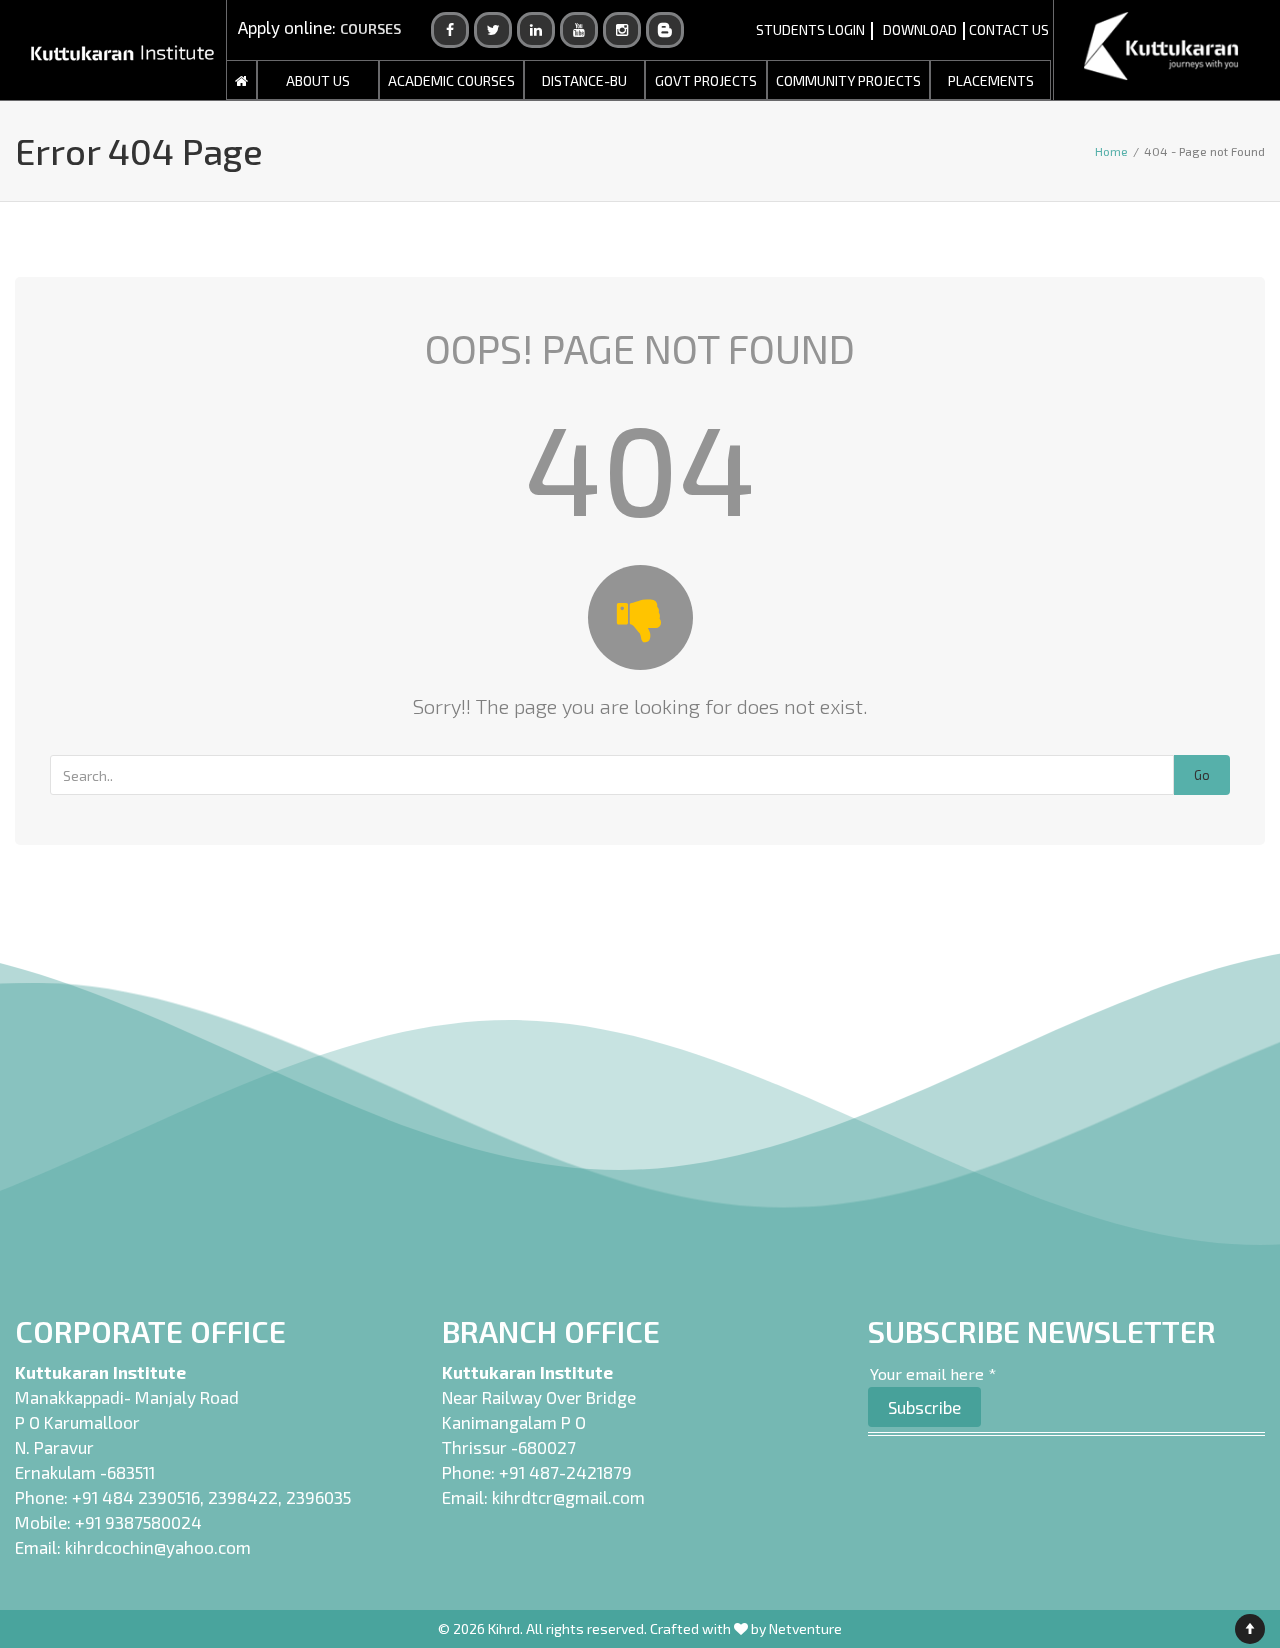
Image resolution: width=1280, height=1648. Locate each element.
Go (1202, 775)
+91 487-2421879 (565, 1472)
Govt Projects (706, 80)
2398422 (243, 1497)
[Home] (241, 81)
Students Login (810, 29)
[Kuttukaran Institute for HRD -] (122, 50)
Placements (991, 80)
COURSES (370, 28)
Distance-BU (584, 80)
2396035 (318, 1497)
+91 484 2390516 (136, 1497)
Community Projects (848, 80)
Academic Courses (451, 80)
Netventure (805, 1628)
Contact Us (1009, 29)
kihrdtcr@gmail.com (568, 1497)
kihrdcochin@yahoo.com (158, 1547)
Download (920, 29)
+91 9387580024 (138, 1522)
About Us (318, 80)
